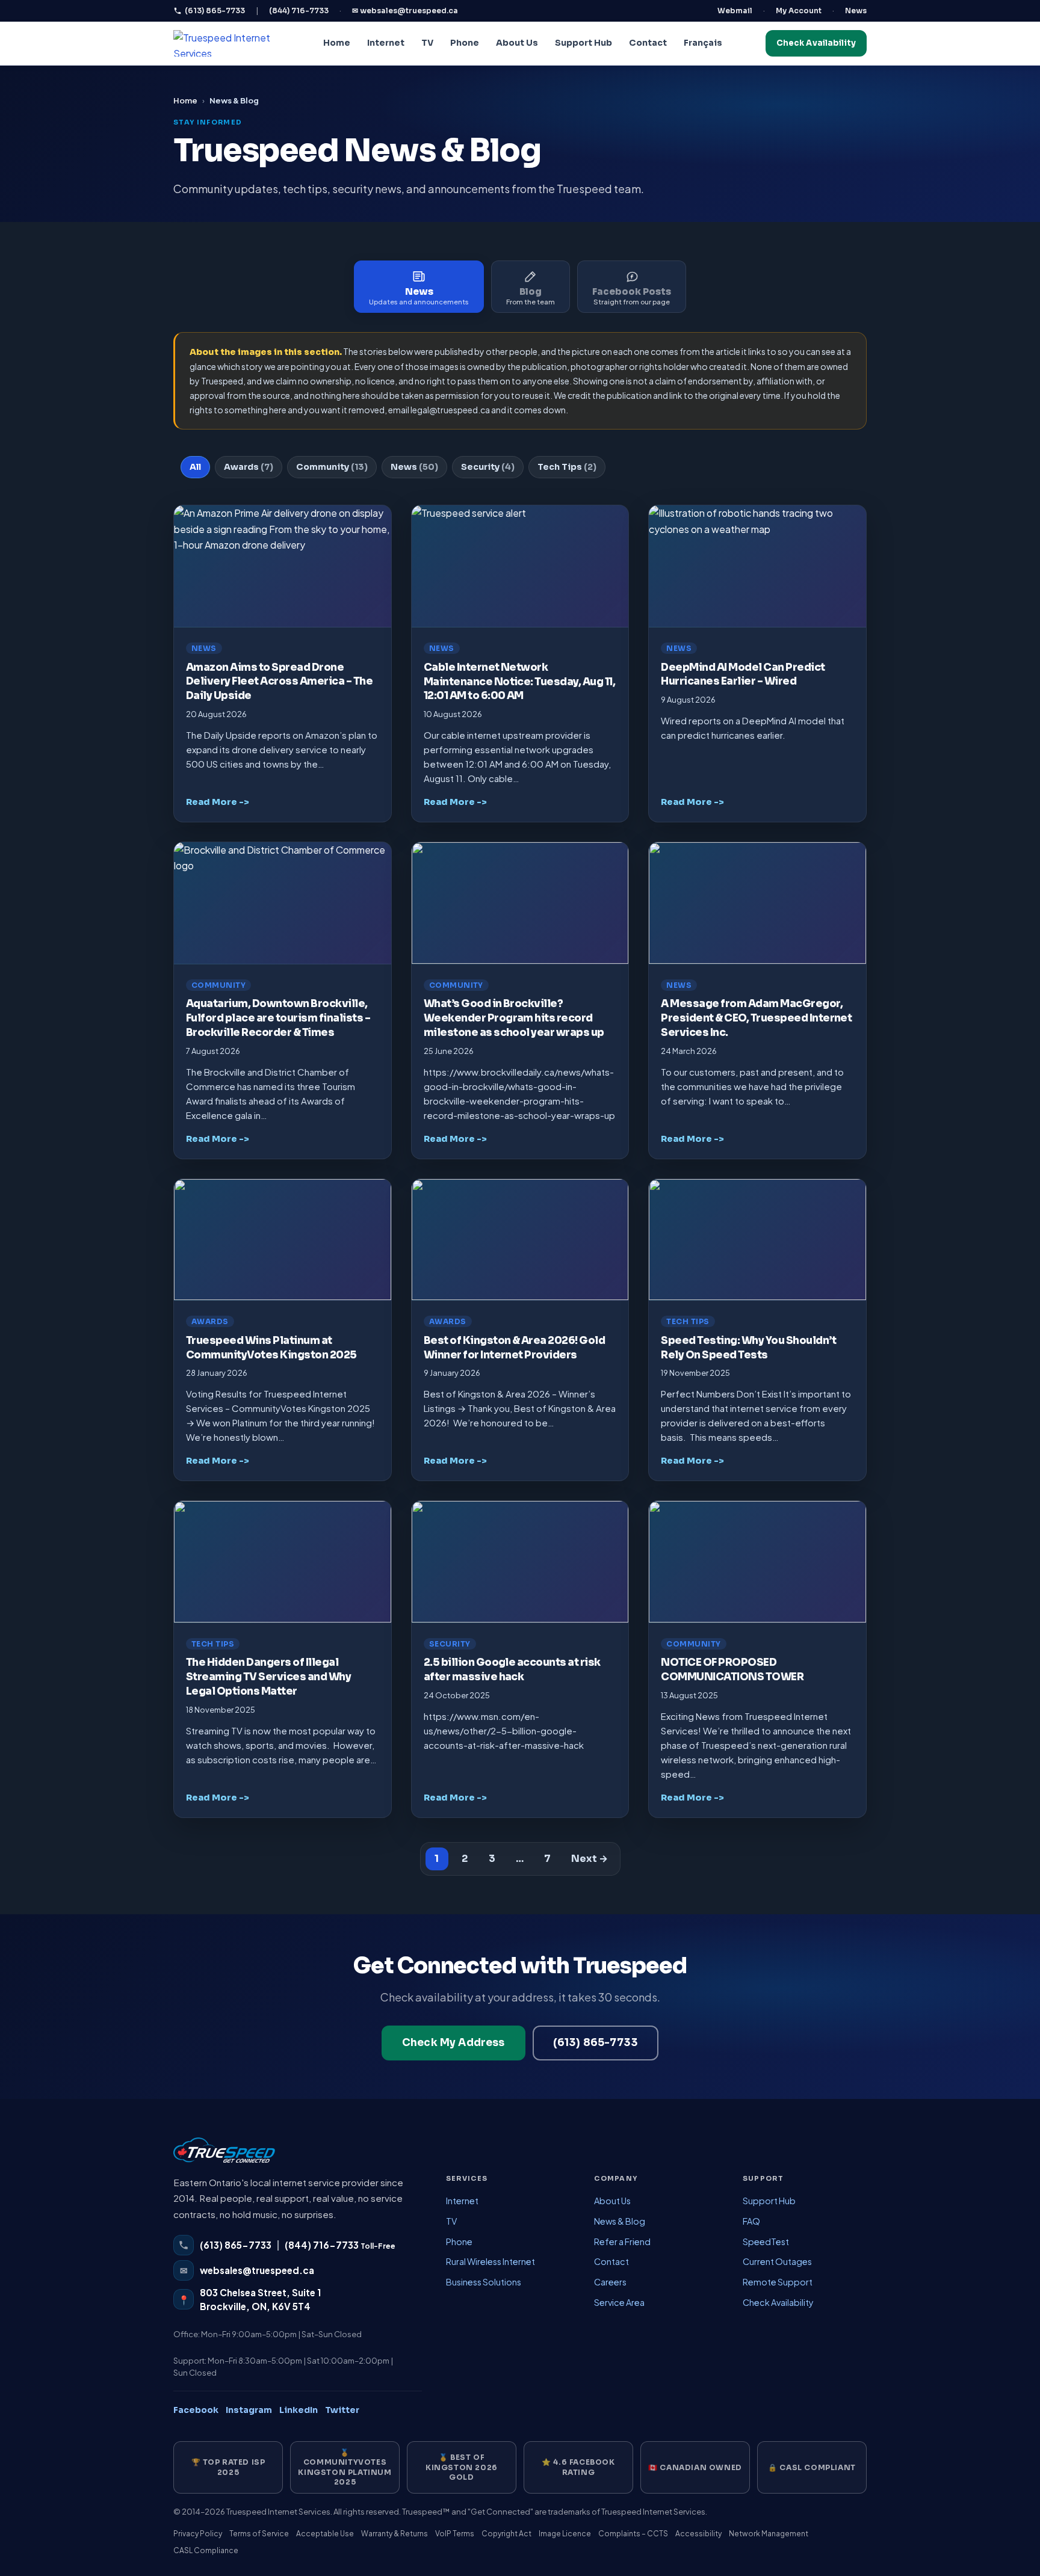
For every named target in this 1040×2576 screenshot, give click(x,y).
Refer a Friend (622, 2242)
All (195, 467)
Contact (648, 43)
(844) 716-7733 (299, 11)
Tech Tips (567, 467)
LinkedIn (299, 2410)
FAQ (751, 2221)
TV (427, 43)
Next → (590, 1859)
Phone (465, 43)
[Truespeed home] (224, 2156)
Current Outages (777, 2261)
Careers (610, 2282)
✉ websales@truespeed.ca (405, 11)
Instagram (249, 2410)
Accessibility (698, 2534)
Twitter (342, 2410)
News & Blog (620, 2221)
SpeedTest (766, 2242)
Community (332, 467)
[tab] (419, 287)
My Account (799, 11)
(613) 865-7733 (215, 11)
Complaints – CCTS (633, 2534)
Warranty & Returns (395, 2534)
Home (337, 43)
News (856, 11)
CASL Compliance (206, 2550)
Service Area (619, 2302)
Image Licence (565, 2534)
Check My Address (453, 2043)
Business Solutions (484, 2282)
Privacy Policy (198, 2534)
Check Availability (816, 43)
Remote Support (778, 2282)
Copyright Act (506, 2534)
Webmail (735, 11)
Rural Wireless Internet (491, 2261)
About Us (517, 43)
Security (488, 467)
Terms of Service (259, 2534)
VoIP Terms (455, 2534)
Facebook (196, 2410)
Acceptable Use (325, 2534)
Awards (249, 467)
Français (703, 43)
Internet (386, 43)
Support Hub (583, 43)
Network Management (769, 2534)
